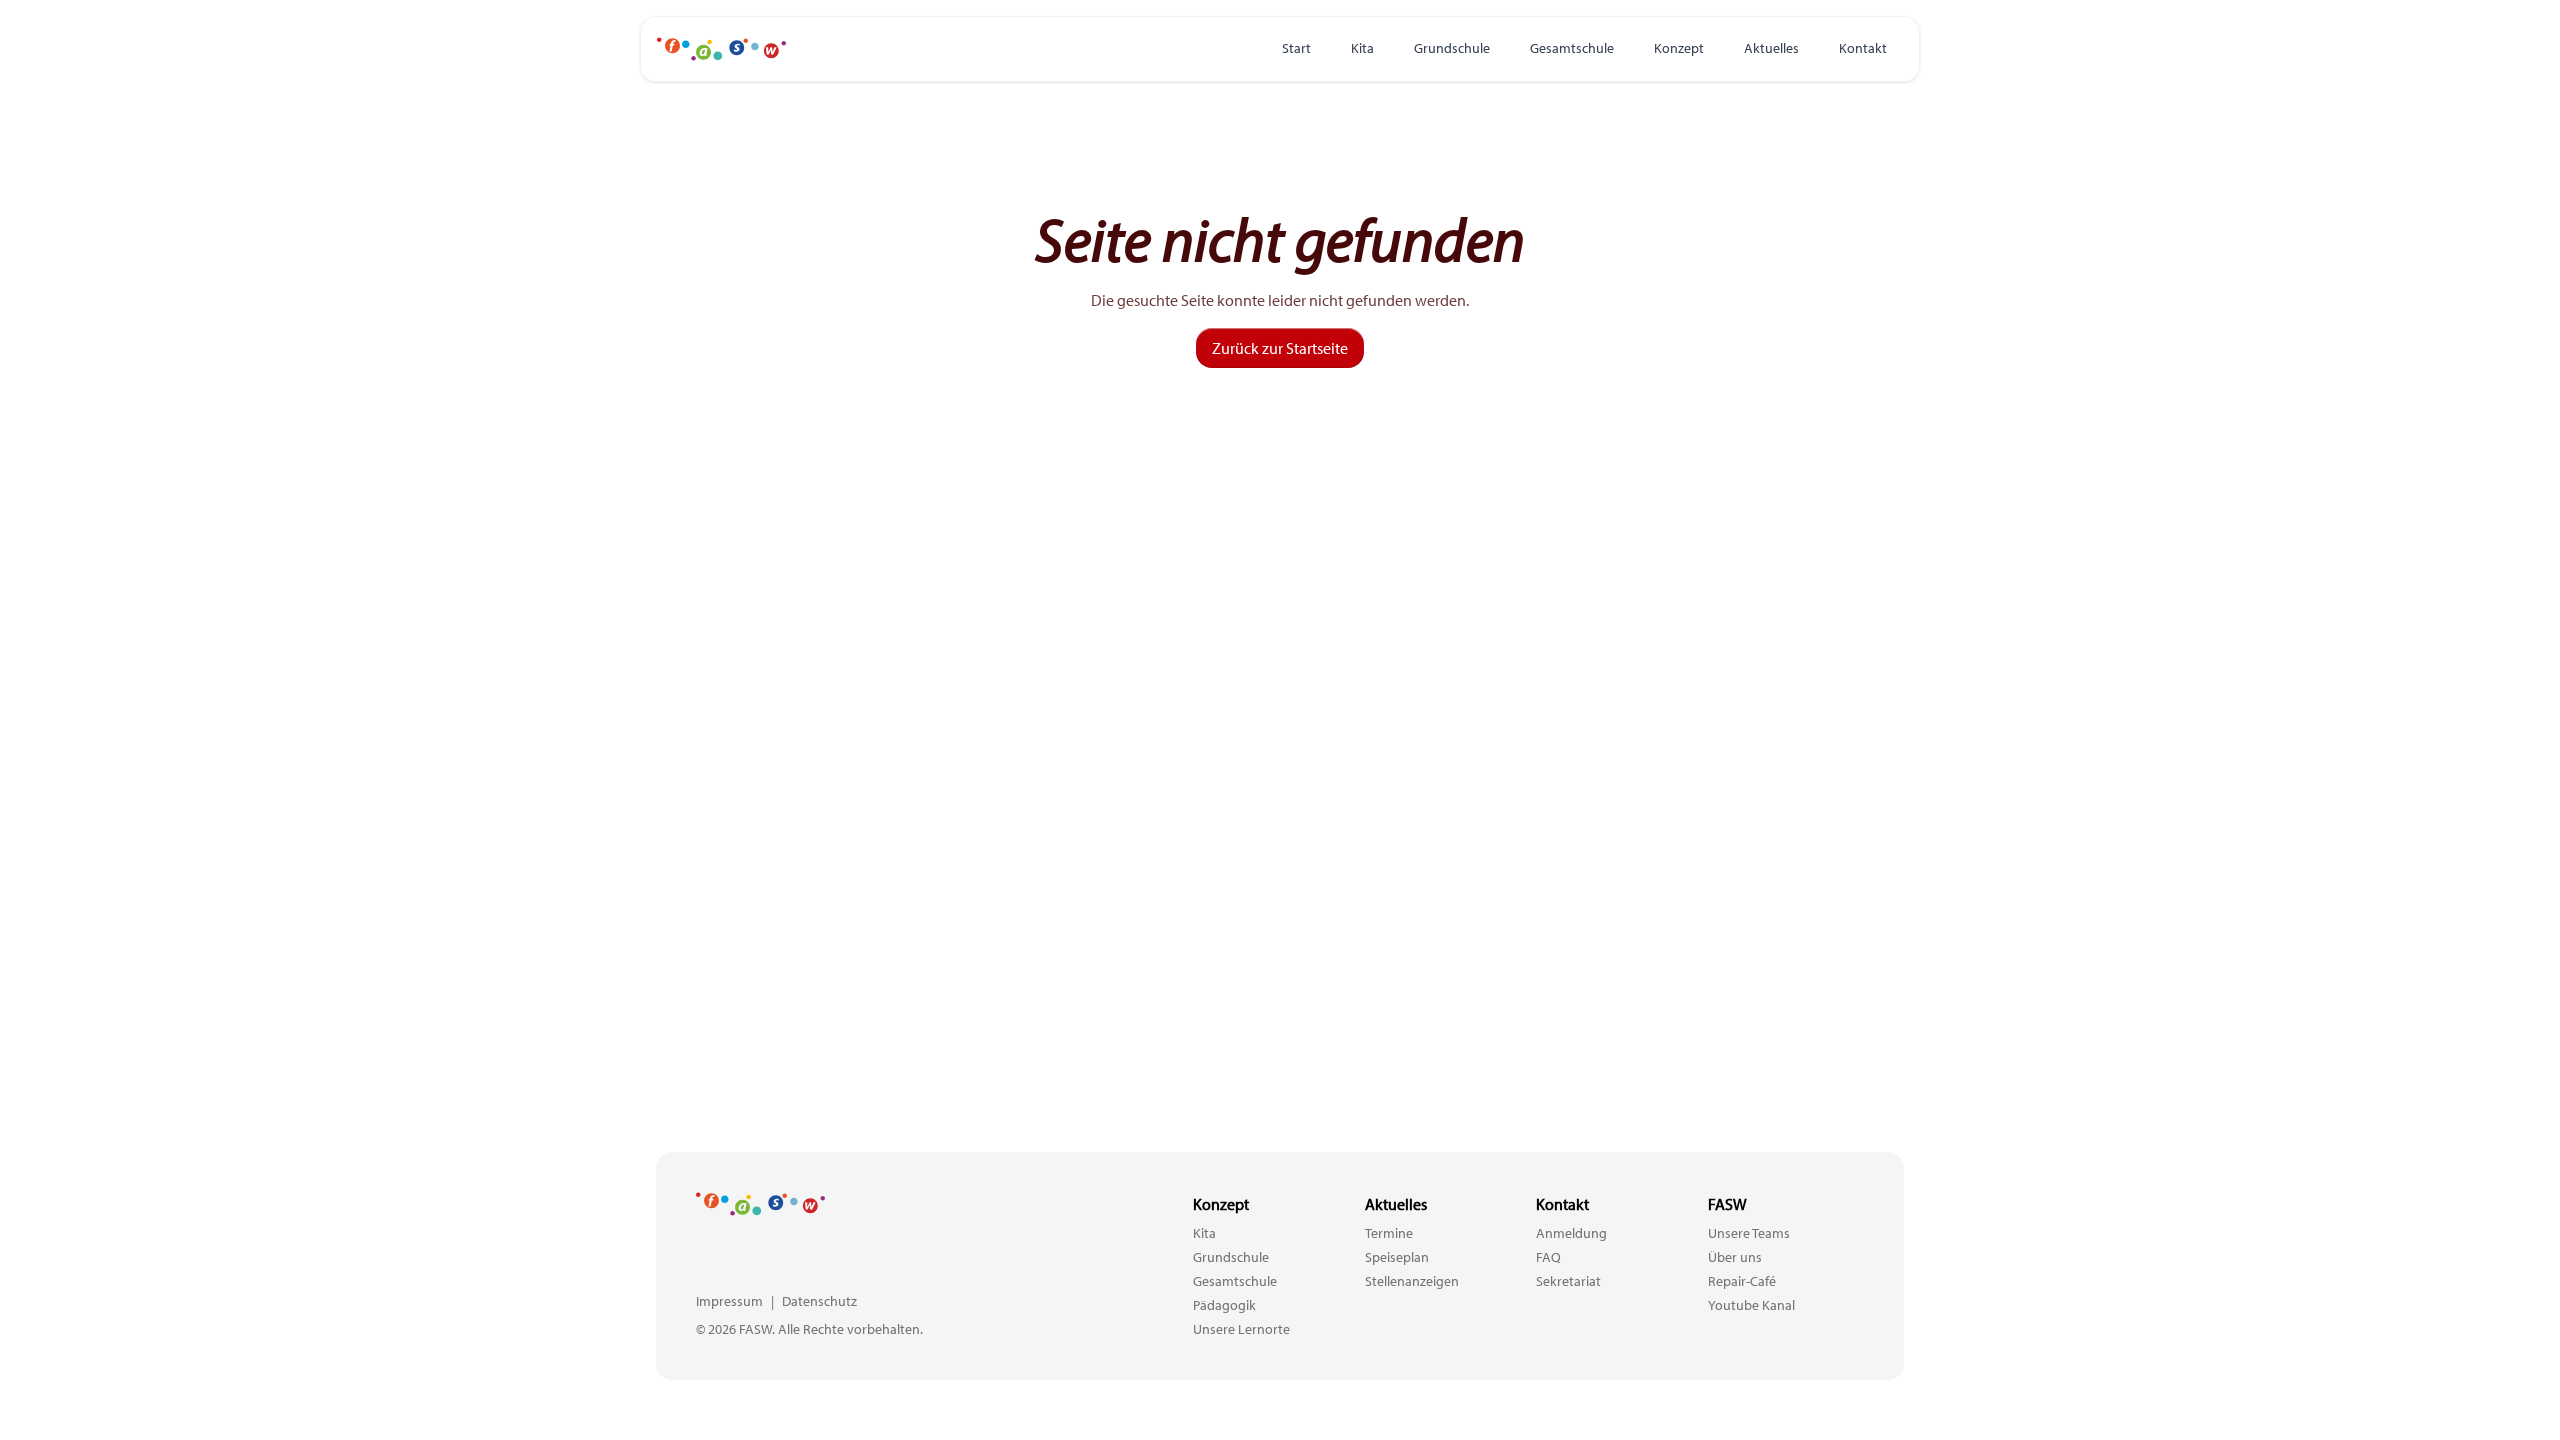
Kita (1362, 48)
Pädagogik (1224, 1305)
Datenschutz (819, 1301)
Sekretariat (1568, 1281)
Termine (1389, 1233)
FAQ (1548, 1257)
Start (1296, 48)
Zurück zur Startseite (1280, 348)
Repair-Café (1742, 1281)
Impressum (729, 1301)
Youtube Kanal (1751, 1305)
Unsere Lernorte (1241, 1329)
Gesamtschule (1572, 48)
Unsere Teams (1749, 1233)
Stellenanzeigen (1412, 1281)
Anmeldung (1571, 1233)
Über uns (1735, 1257)
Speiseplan (1397, 1257)
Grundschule (1452, 48)
